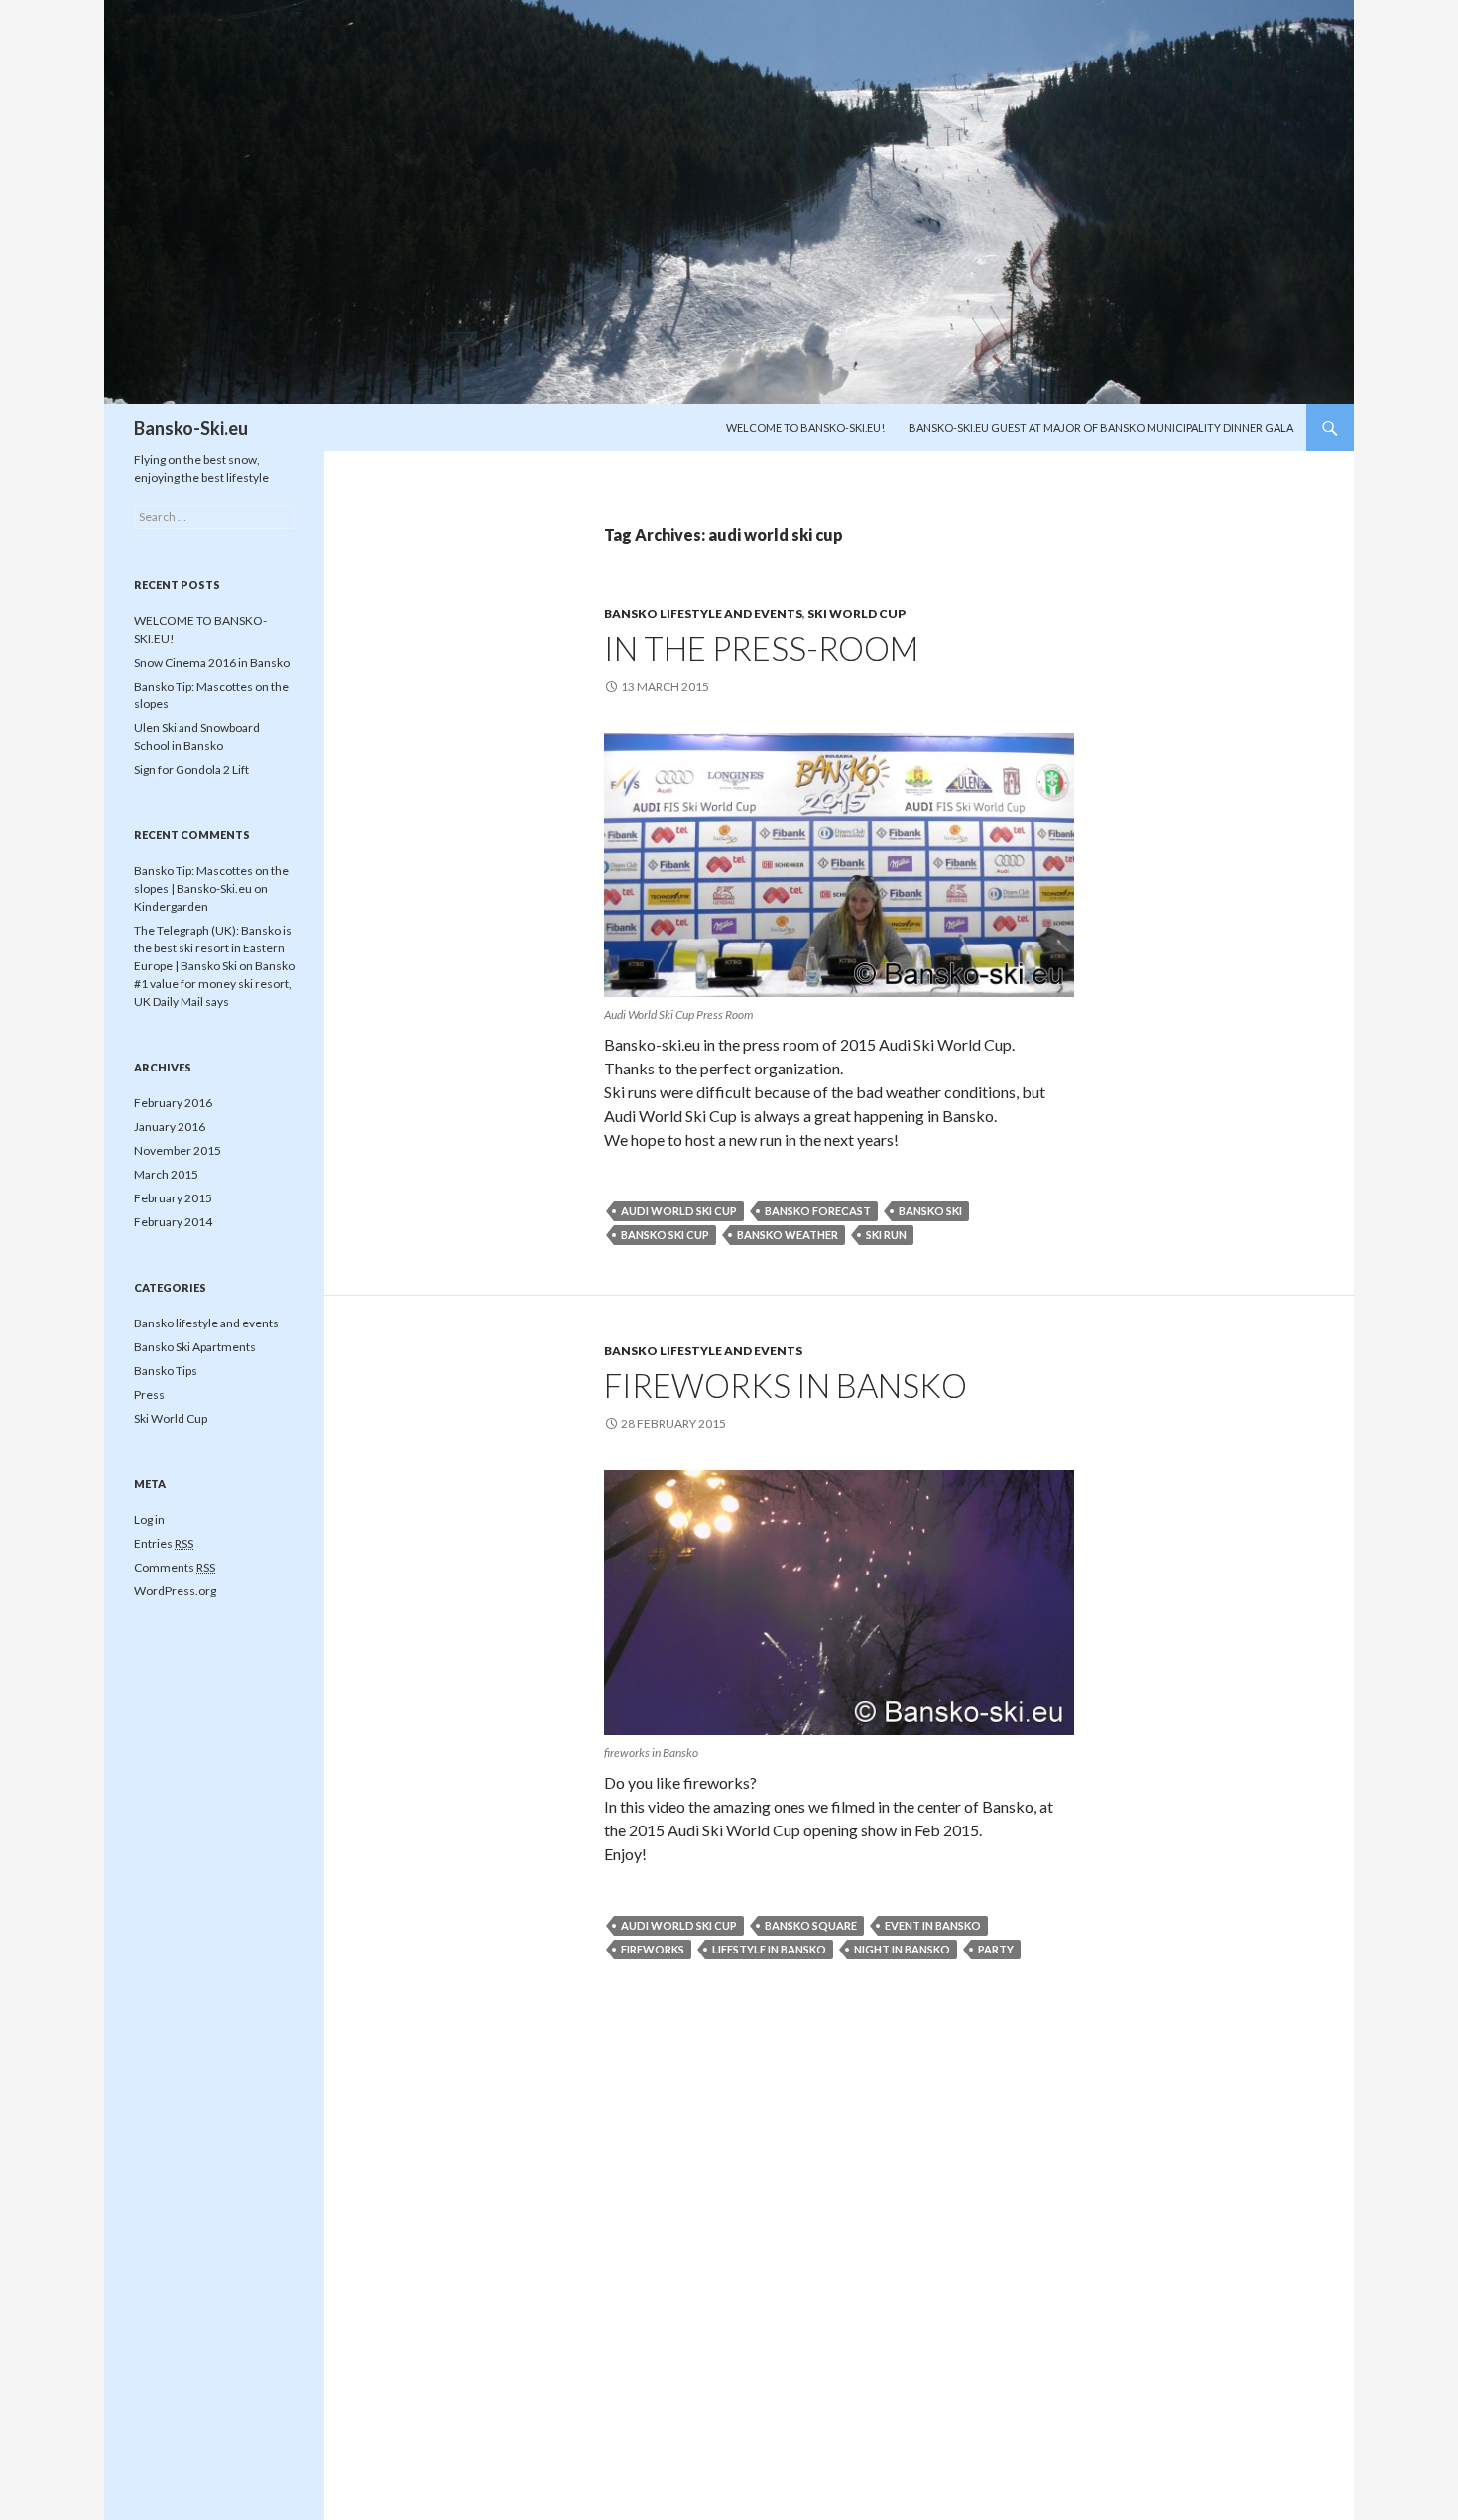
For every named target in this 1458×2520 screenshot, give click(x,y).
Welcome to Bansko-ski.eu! (805, 427)
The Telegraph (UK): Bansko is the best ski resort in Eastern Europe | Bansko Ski (213, 948)
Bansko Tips (166, 1371)
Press (149, 1394)
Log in (149, 1519)
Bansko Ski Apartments (195, 1347)
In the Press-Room (761, 648)
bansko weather (788, 1235)
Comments (175, 1567)
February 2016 (173, 1103)
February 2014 (173, 1222)
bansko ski (930, 1211)
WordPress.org (175, 1591)
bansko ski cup (665, 1235)
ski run (886, 1235)
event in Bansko (933, 1925)
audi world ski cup (679, 1211)
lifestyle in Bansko (769, 1949)
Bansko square (811, 1925)
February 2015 (173, 1198)
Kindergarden (171, 906)
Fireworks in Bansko (786, 1385)
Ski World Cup (856, 614)
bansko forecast (818, 1211)
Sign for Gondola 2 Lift (191, 769)
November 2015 (178, 1150)
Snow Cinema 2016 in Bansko (212, 662)
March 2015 (166, 1174)
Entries (164, 1543)
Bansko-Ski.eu (191, 428)
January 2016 (170, 1127)
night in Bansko (902, 1949)
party (996, 1949)
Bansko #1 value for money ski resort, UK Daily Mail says (214, 984)
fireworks (653, 1949)
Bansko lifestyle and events (703, 614)
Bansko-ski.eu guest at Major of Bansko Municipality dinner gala (1101, 427)
